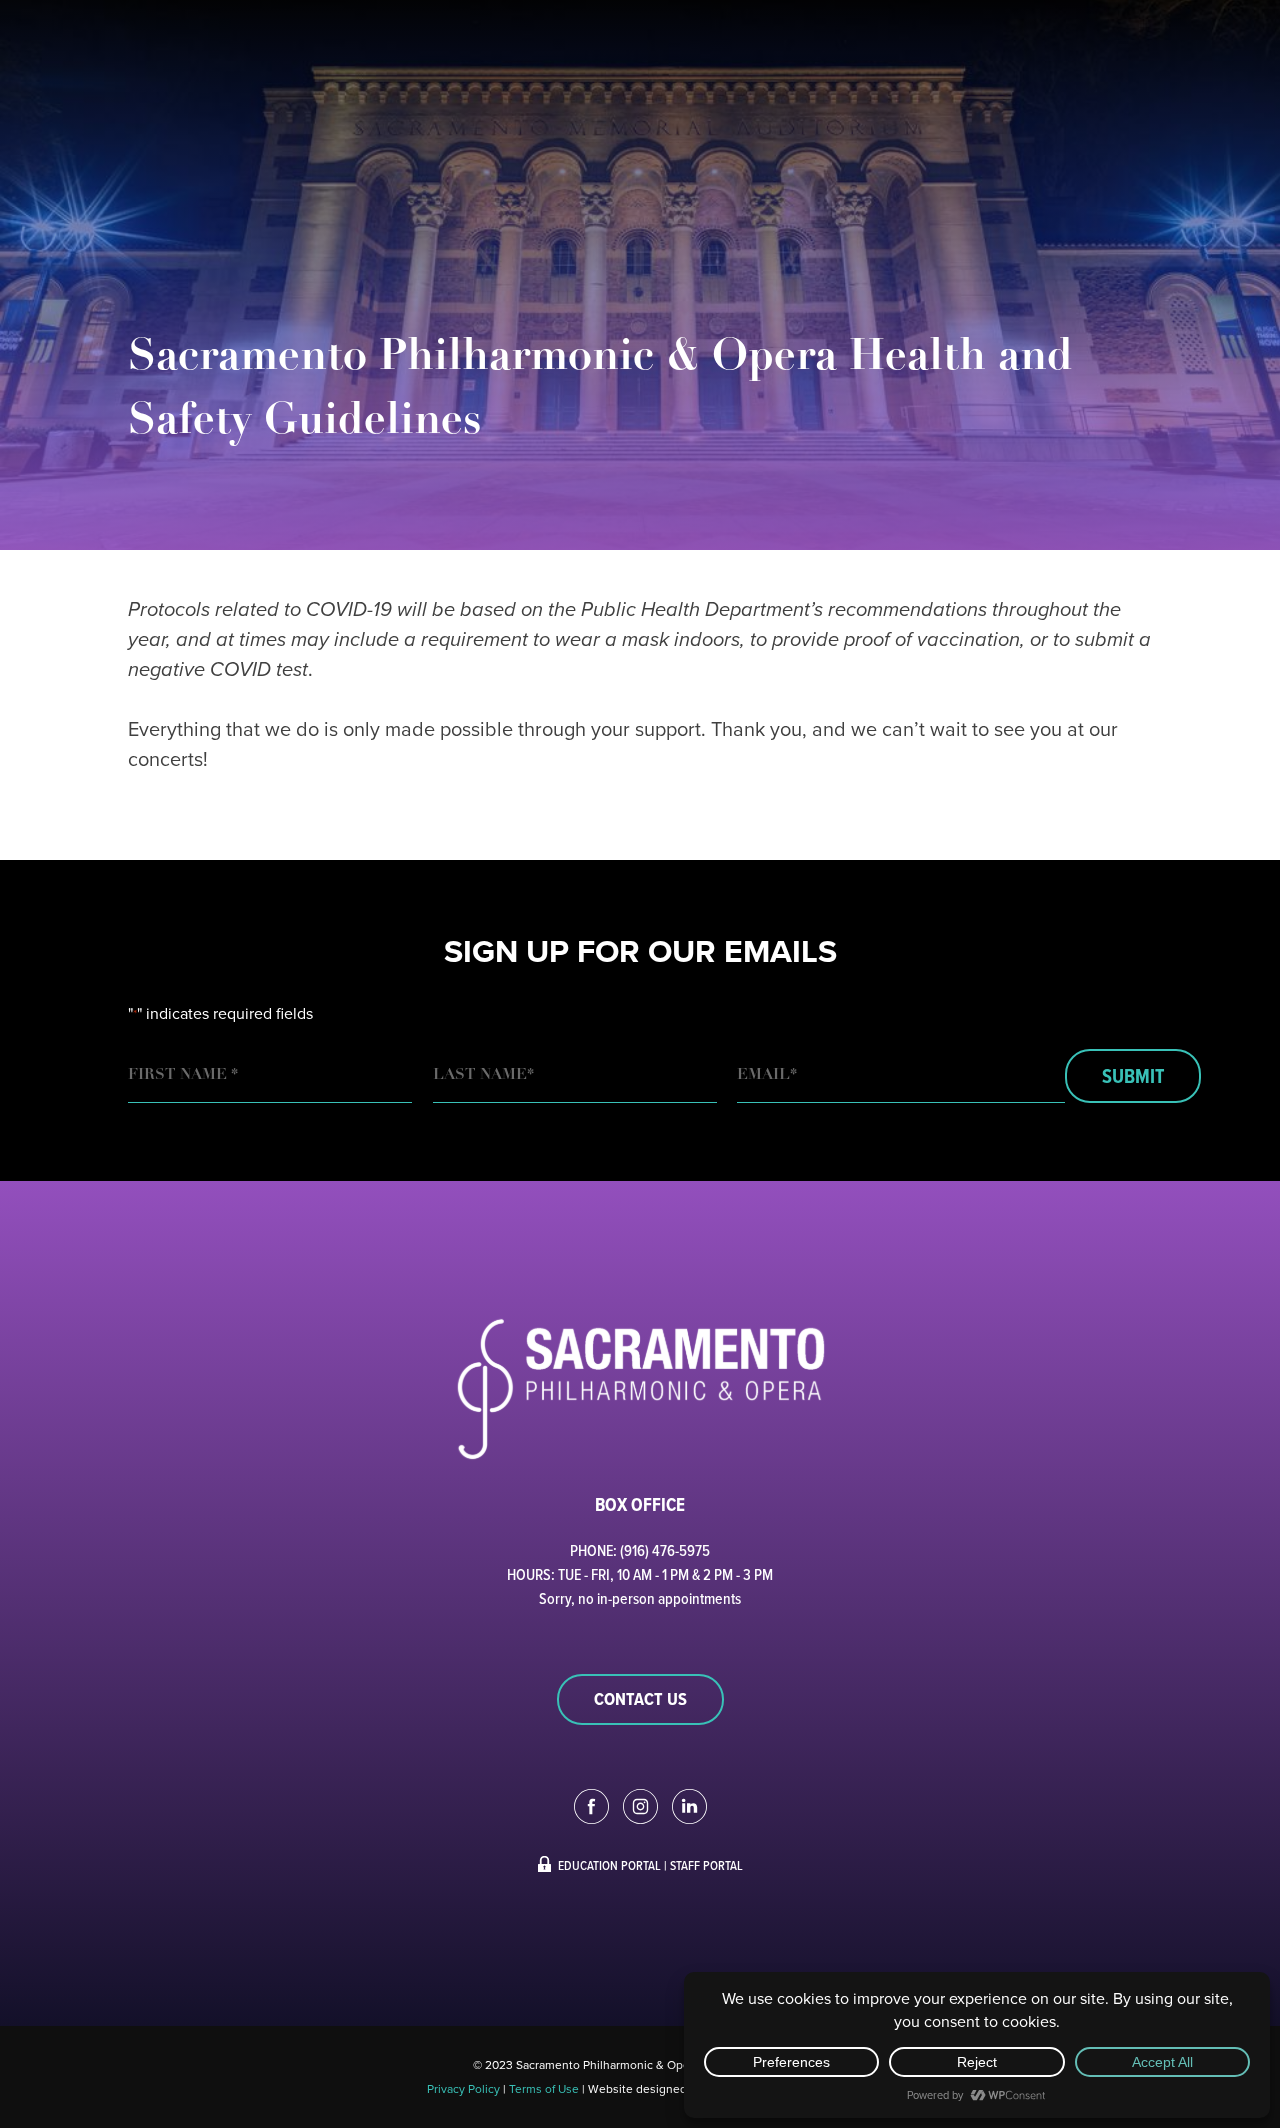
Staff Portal (706, 1865)
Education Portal (609, 1865)
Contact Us (640, 1699)
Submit (1133, 1076)
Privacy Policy (463, 2088)
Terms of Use (544, 2088)
